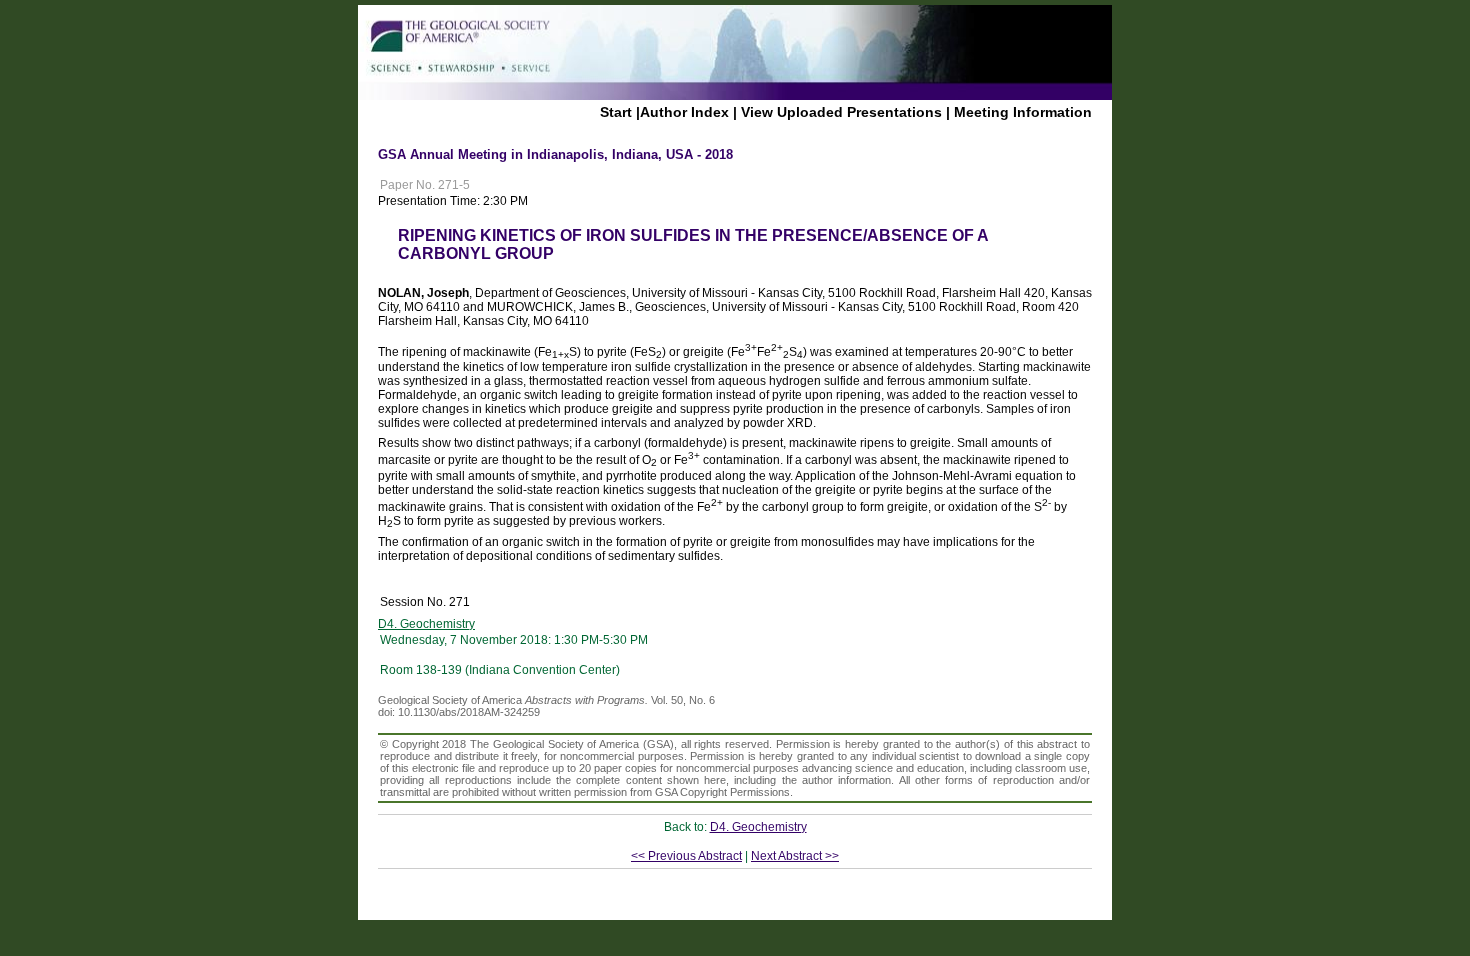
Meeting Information (1023, 112)
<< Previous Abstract (686, 856)
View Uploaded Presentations (841, 112)
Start (616, 112)
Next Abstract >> (795, 856)
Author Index (684, 112)
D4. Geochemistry (426, 624)
